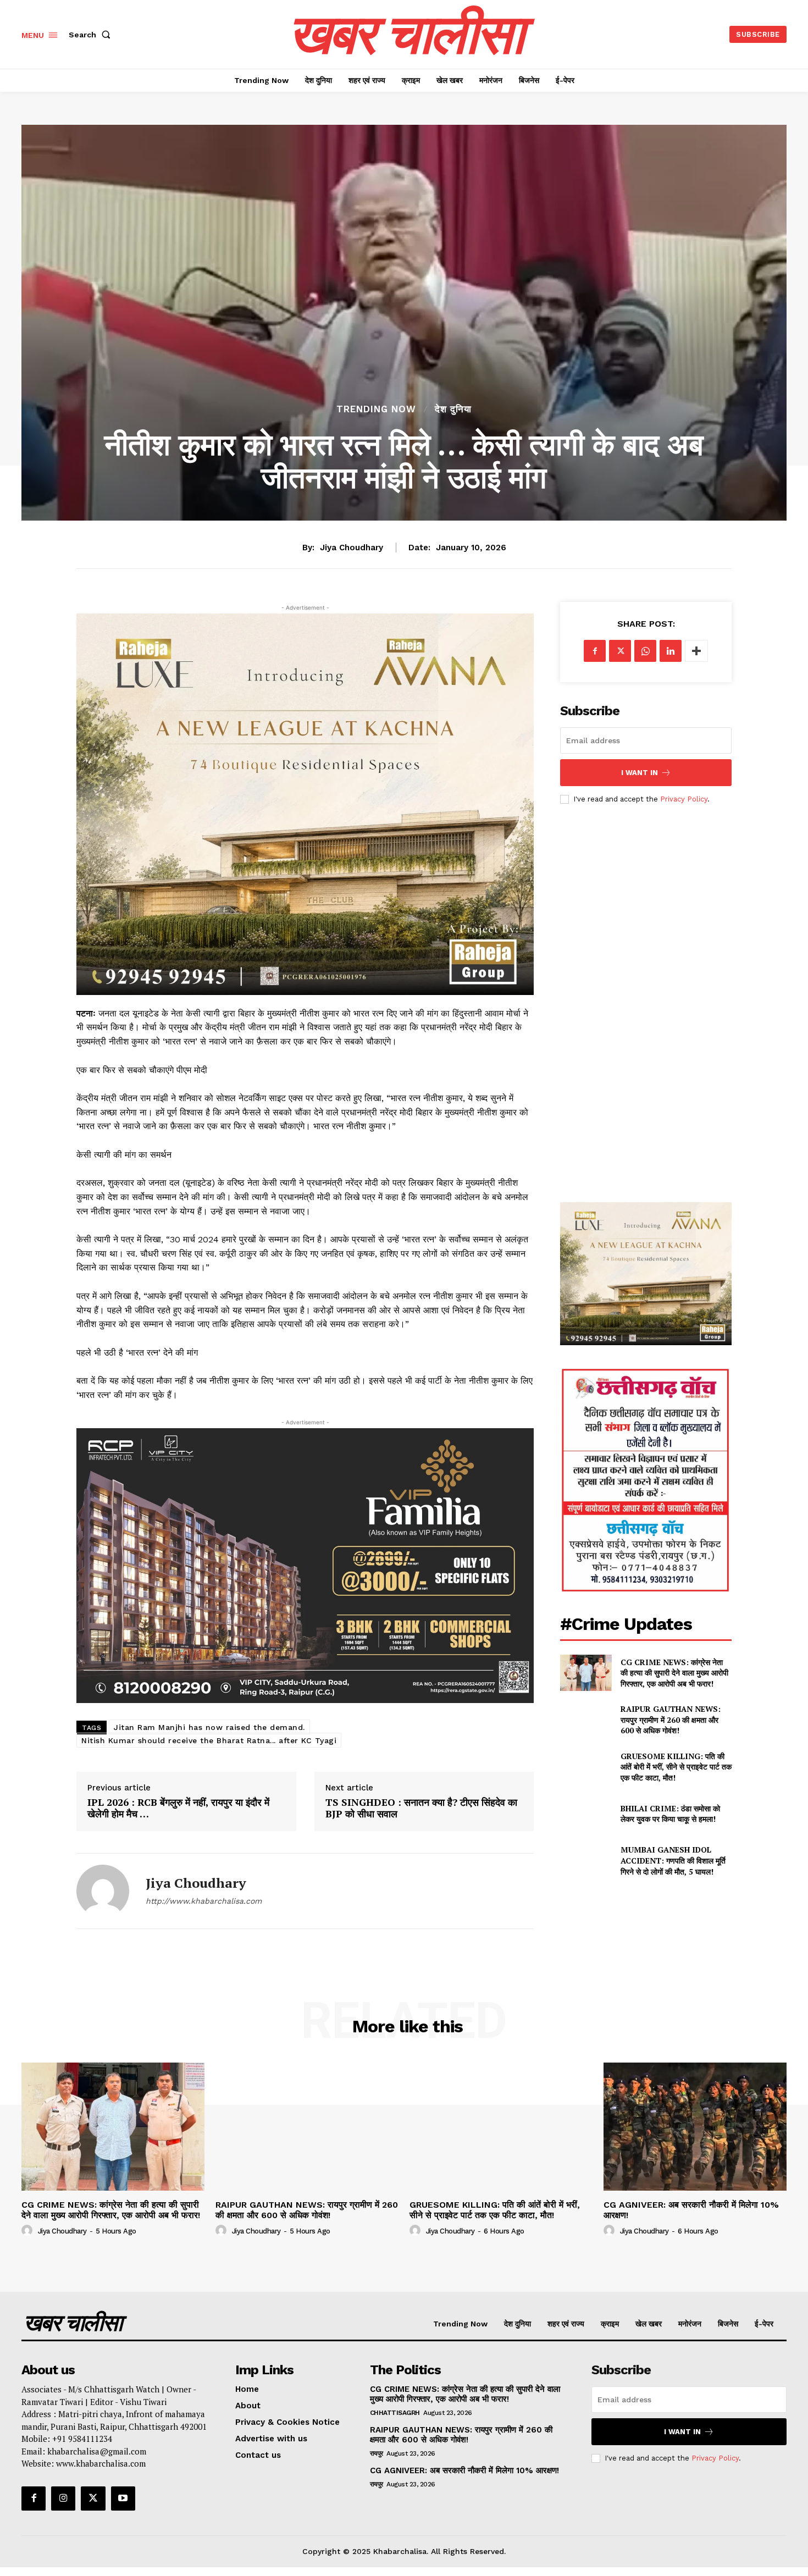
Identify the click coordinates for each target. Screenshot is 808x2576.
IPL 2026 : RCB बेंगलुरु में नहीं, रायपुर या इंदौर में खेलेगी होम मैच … (178, 1808)
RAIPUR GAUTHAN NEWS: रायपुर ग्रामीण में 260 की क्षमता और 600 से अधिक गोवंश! (671, 1720)
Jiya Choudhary (352, 548)
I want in (640, 773)
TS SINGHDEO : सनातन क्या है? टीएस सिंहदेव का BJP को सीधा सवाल (421, 1808)
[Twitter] (620, 651)
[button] (92, 35)
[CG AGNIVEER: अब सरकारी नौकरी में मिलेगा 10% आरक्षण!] (695, 2127)
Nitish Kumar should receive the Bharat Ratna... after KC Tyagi (209, 1740)
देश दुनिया (453, 409)
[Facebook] (595, 651)
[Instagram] (63, 2498)
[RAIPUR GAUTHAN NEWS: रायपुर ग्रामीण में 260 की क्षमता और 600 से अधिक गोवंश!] (586, 1720)
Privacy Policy (684, 799)
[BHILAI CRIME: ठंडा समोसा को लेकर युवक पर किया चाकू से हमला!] (586, 1814)
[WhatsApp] (645, 651)
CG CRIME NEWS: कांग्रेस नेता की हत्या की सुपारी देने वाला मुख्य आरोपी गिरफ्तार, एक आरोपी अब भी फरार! (674, 1673)
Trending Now (376, 409)
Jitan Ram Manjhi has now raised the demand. (209, 1727)
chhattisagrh (395, 2413)
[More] (696, 651)
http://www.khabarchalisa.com (204, 1901)
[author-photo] (29, 2231)
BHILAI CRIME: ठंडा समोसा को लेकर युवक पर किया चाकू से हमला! (670, 1814)
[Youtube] (123, 2498)
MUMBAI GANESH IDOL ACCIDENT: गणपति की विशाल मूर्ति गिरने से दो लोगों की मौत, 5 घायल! (673, 1860)
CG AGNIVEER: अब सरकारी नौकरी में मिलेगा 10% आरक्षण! (691, 2210)
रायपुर (377, 2453)
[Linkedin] (671, 651)
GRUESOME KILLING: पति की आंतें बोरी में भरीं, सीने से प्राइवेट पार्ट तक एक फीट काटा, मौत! (676, 1767)
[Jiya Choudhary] (103, 1891)
